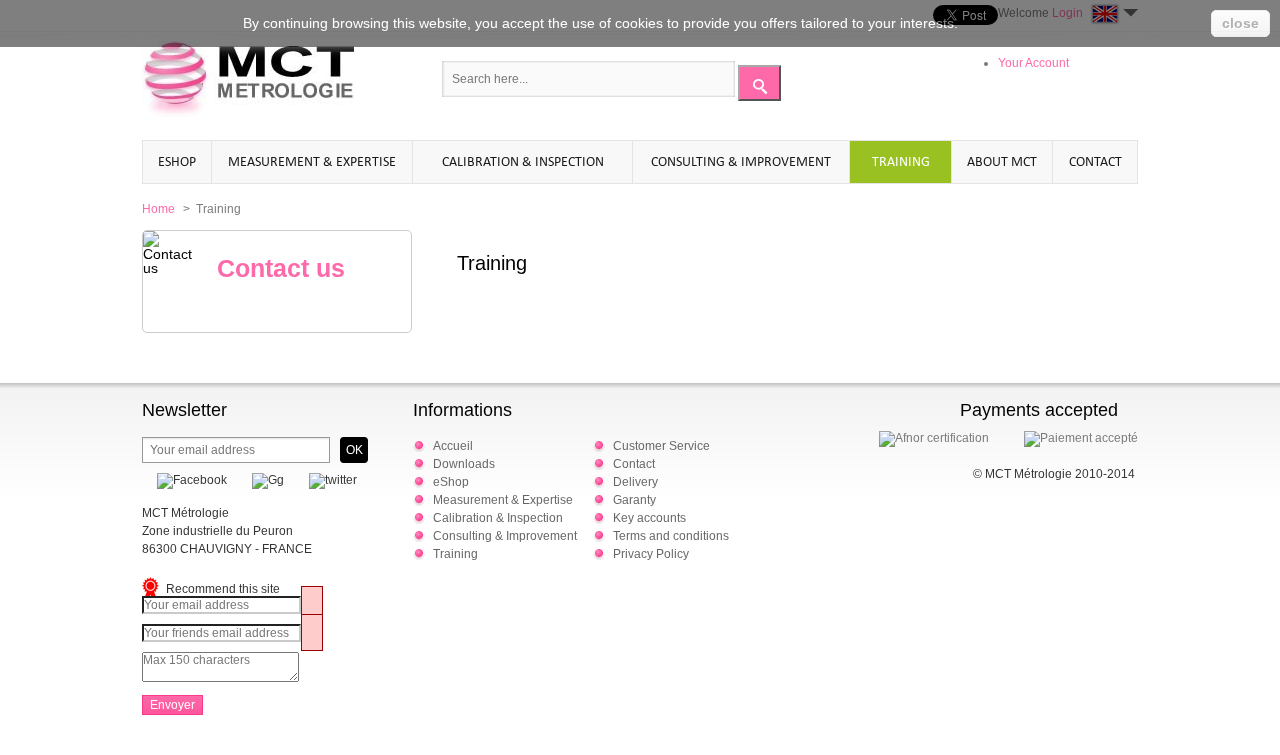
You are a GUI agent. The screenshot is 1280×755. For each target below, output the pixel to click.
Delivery (635, 482)
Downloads (464, 464)
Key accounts (649, 518)
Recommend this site (223, 589)
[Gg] (260, 480)
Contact (1095, 161)
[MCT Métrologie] (248, 81)
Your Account (1033, 63)
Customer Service (661, 446)
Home (158, 209)
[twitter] (325, 480)
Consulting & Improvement (741, 161)
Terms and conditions (671, 536)
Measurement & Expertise (312, 161)
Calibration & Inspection (523, 161)
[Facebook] (184, 480)
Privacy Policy (651, 554)
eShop (177, 161)
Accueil (453, 446)
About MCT (1002, 161)
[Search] (759, 83)
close (1240, 23)
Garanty (634, 500)
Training (901, 161)
